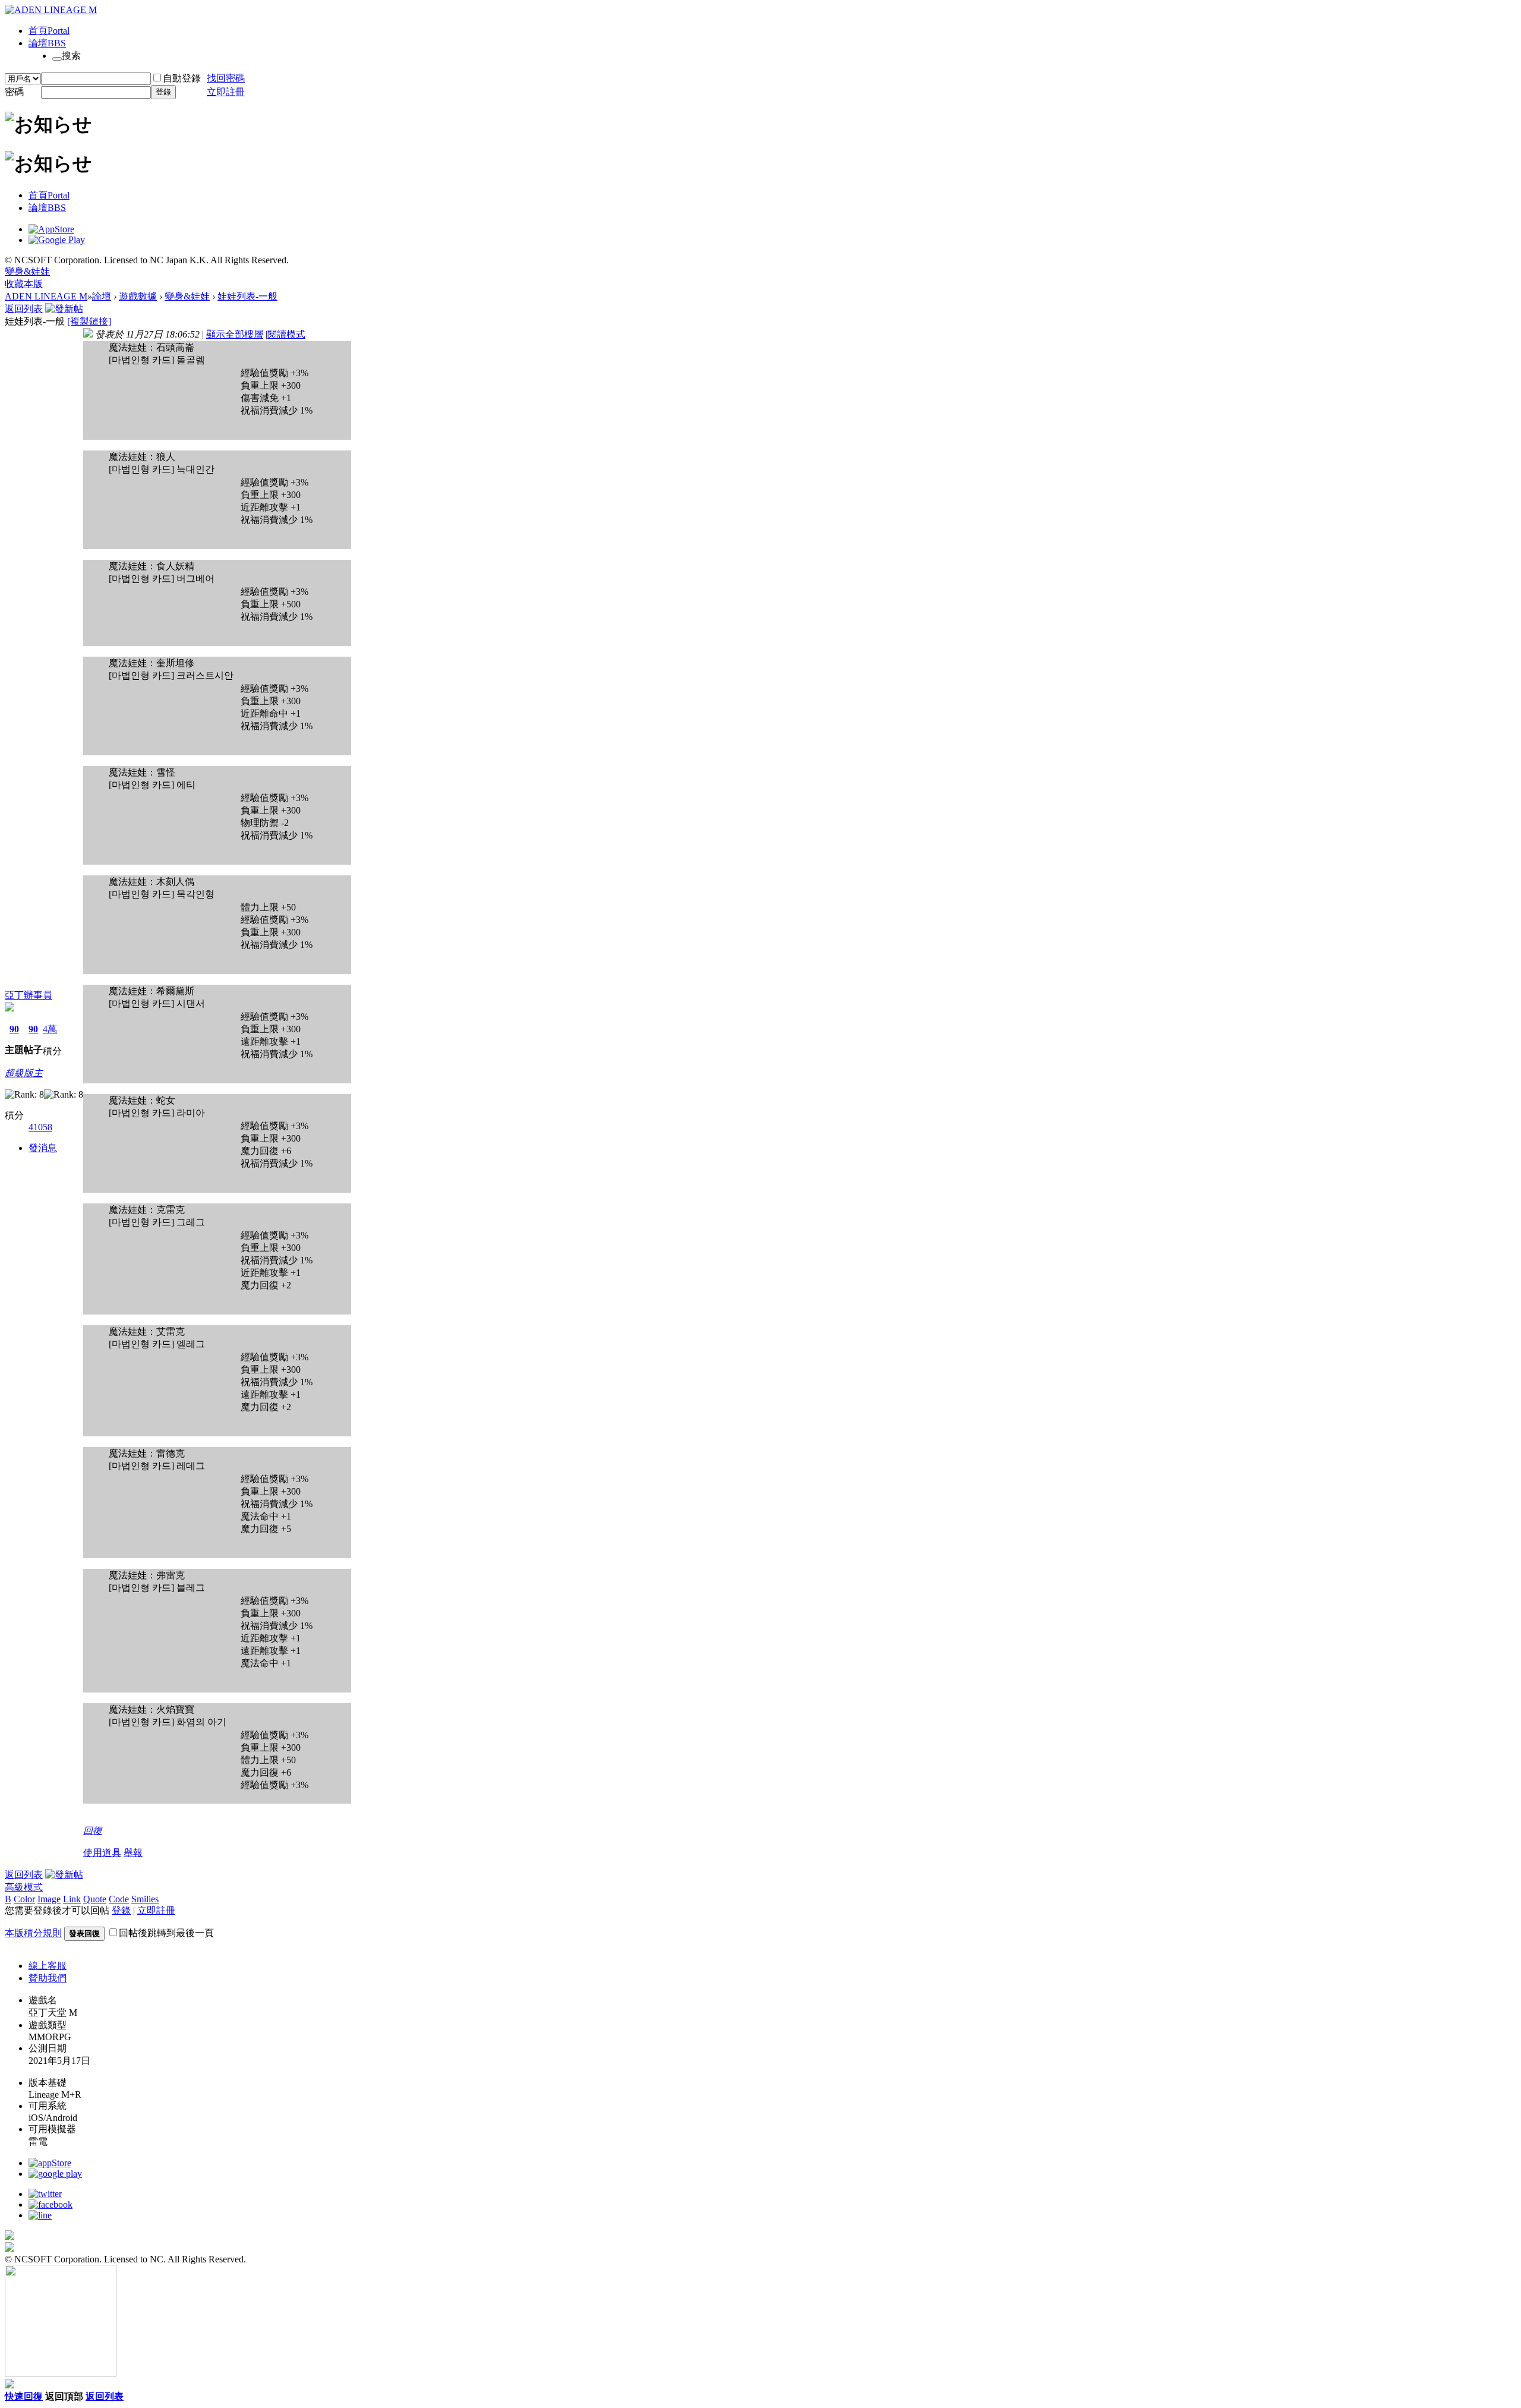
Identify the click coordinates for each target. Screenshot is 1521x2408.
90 (14, 1029)
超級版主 (24, 1073)
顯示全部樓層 (235, 334)
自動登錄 (182, 78)
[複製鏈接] (89, 321)
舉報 (133, 1853)
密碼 (14, 92)
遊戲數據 (138, 296)
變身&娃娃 (27, 271)
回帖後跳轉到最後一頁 (166, 1933)
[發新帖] (64, 309)
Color (24, 1899)
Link (72, 1899)
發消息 (43, 1148)
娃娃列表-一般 (247, 296)
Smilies (145, 1899)
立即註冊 (226, 92)
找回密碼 (226, 78)
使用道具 (102, 1853)
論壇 (47, 43)
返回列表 (24, 309)
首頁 (49, 31)
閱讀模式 (286, 334)
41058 (40, 1127)
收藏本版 (24, 284)
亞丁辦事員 (29, 995)
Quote (95, 1899)
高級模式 (24, 1887)
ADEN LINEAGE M (46, 296)
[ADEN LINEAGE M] (51, 10)
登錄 (163, 92)
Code (119, 1899)
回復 (93, 1831)
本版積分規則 (33, 1933)
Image (49, 1899)
